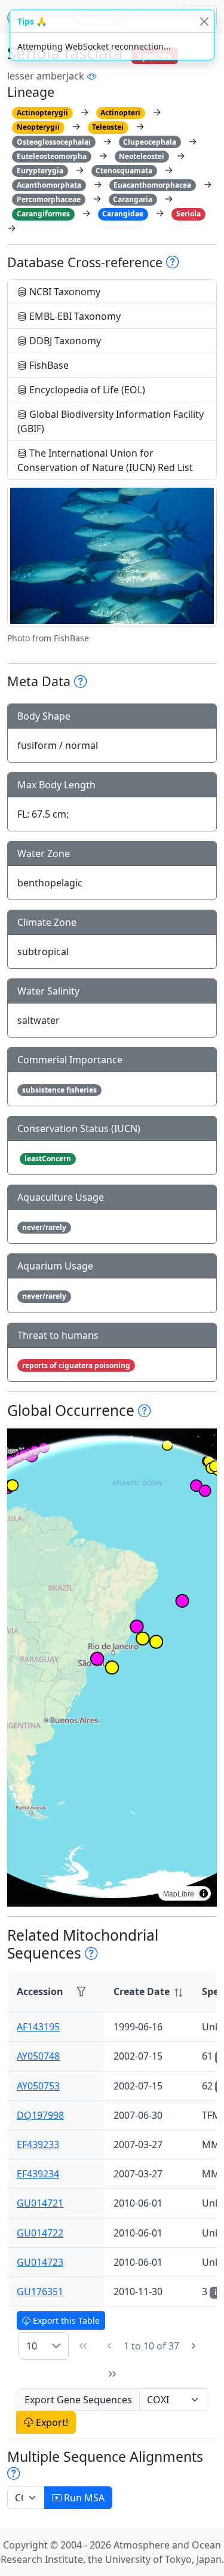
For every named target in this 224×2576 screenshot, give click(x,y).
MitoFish (72, 16)
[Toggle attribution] (204, 1893)
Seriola (188, 214)
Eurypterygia (40, 171)
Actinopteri (120, 113)
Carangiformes (43, 214)
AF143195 (38, 2027)
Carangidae (123, 214)
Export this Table (65, 2320)
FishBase (48, 365)
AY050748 (38, 2056)
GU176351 (40, 2292)
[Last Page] (112, 2374)
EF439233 (38, 2144)
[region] (112, 1668)
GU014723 (40, 2262)
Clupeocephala (150, 142)
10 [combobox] (32, 2346)
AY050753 (38, 2086)
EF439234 (38, 2174)
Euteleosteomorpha (52, 156)
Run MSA (83, 2498)
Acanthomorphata (49, 185)
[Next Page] (194, 2346)
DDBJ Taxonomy (64, 341)
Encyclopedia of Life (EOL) (86, 390)
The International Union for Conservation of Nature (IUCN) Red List (105, 460)
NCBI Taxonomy (64, 292)
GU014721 (40, 2203)
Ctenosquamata (124, 171)
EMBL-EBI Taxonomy (74, 316)
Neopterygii (38, 127)
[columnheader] (148, 1992)
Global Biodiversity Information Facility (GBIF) (111, 421)
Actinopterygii (42, 113)
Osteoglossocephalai (54, 142)
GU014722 (40, 2233)
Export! (51, 2422)
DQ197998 (40, 2115)
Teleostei (108, 127)
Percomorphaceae (49, 199)
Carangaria (133, 199)
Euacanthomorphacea (152, 185)
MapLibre (179, 1893)
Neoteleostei (142, 156)
